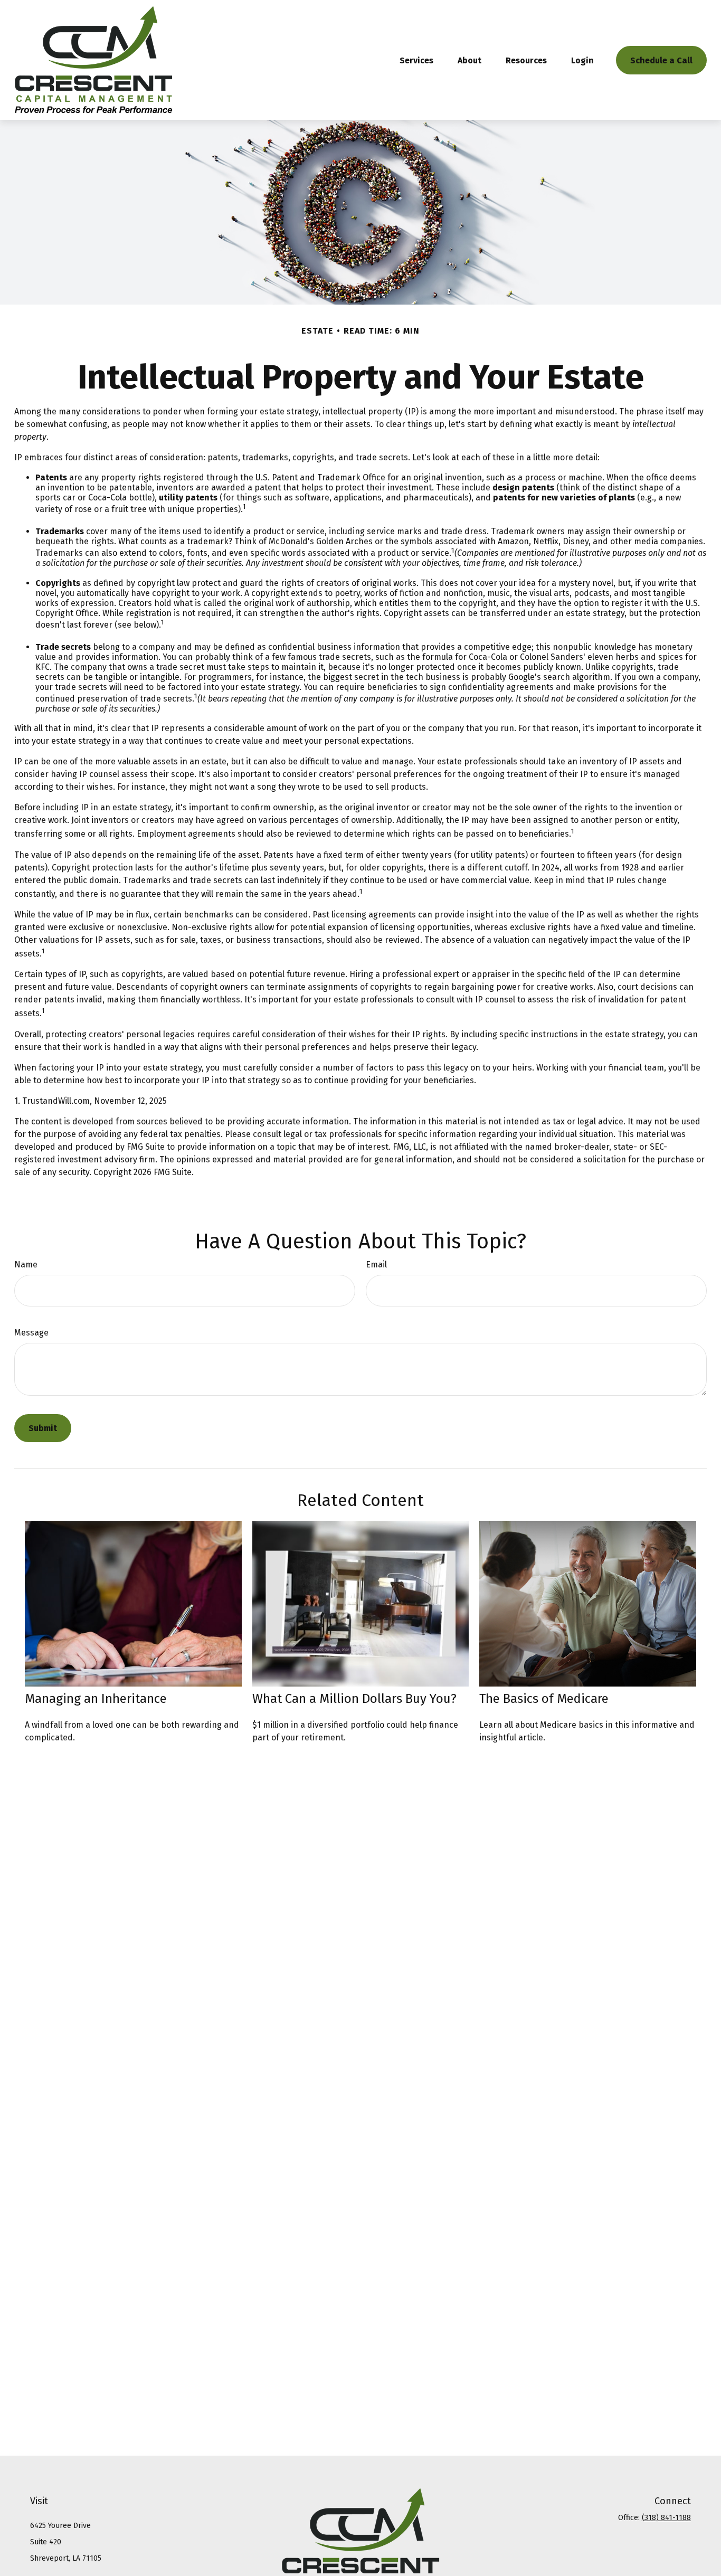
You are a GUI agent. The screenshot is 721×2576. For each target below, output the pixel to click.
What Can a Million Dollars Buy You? (354, 1699)
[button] (416, 60)
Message (31, 1333)
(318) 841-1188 (666, 2518)
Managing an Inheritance (96, 1699)
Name (26, 1265)
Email (376, 1265)
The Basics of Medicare (544, 1699)
